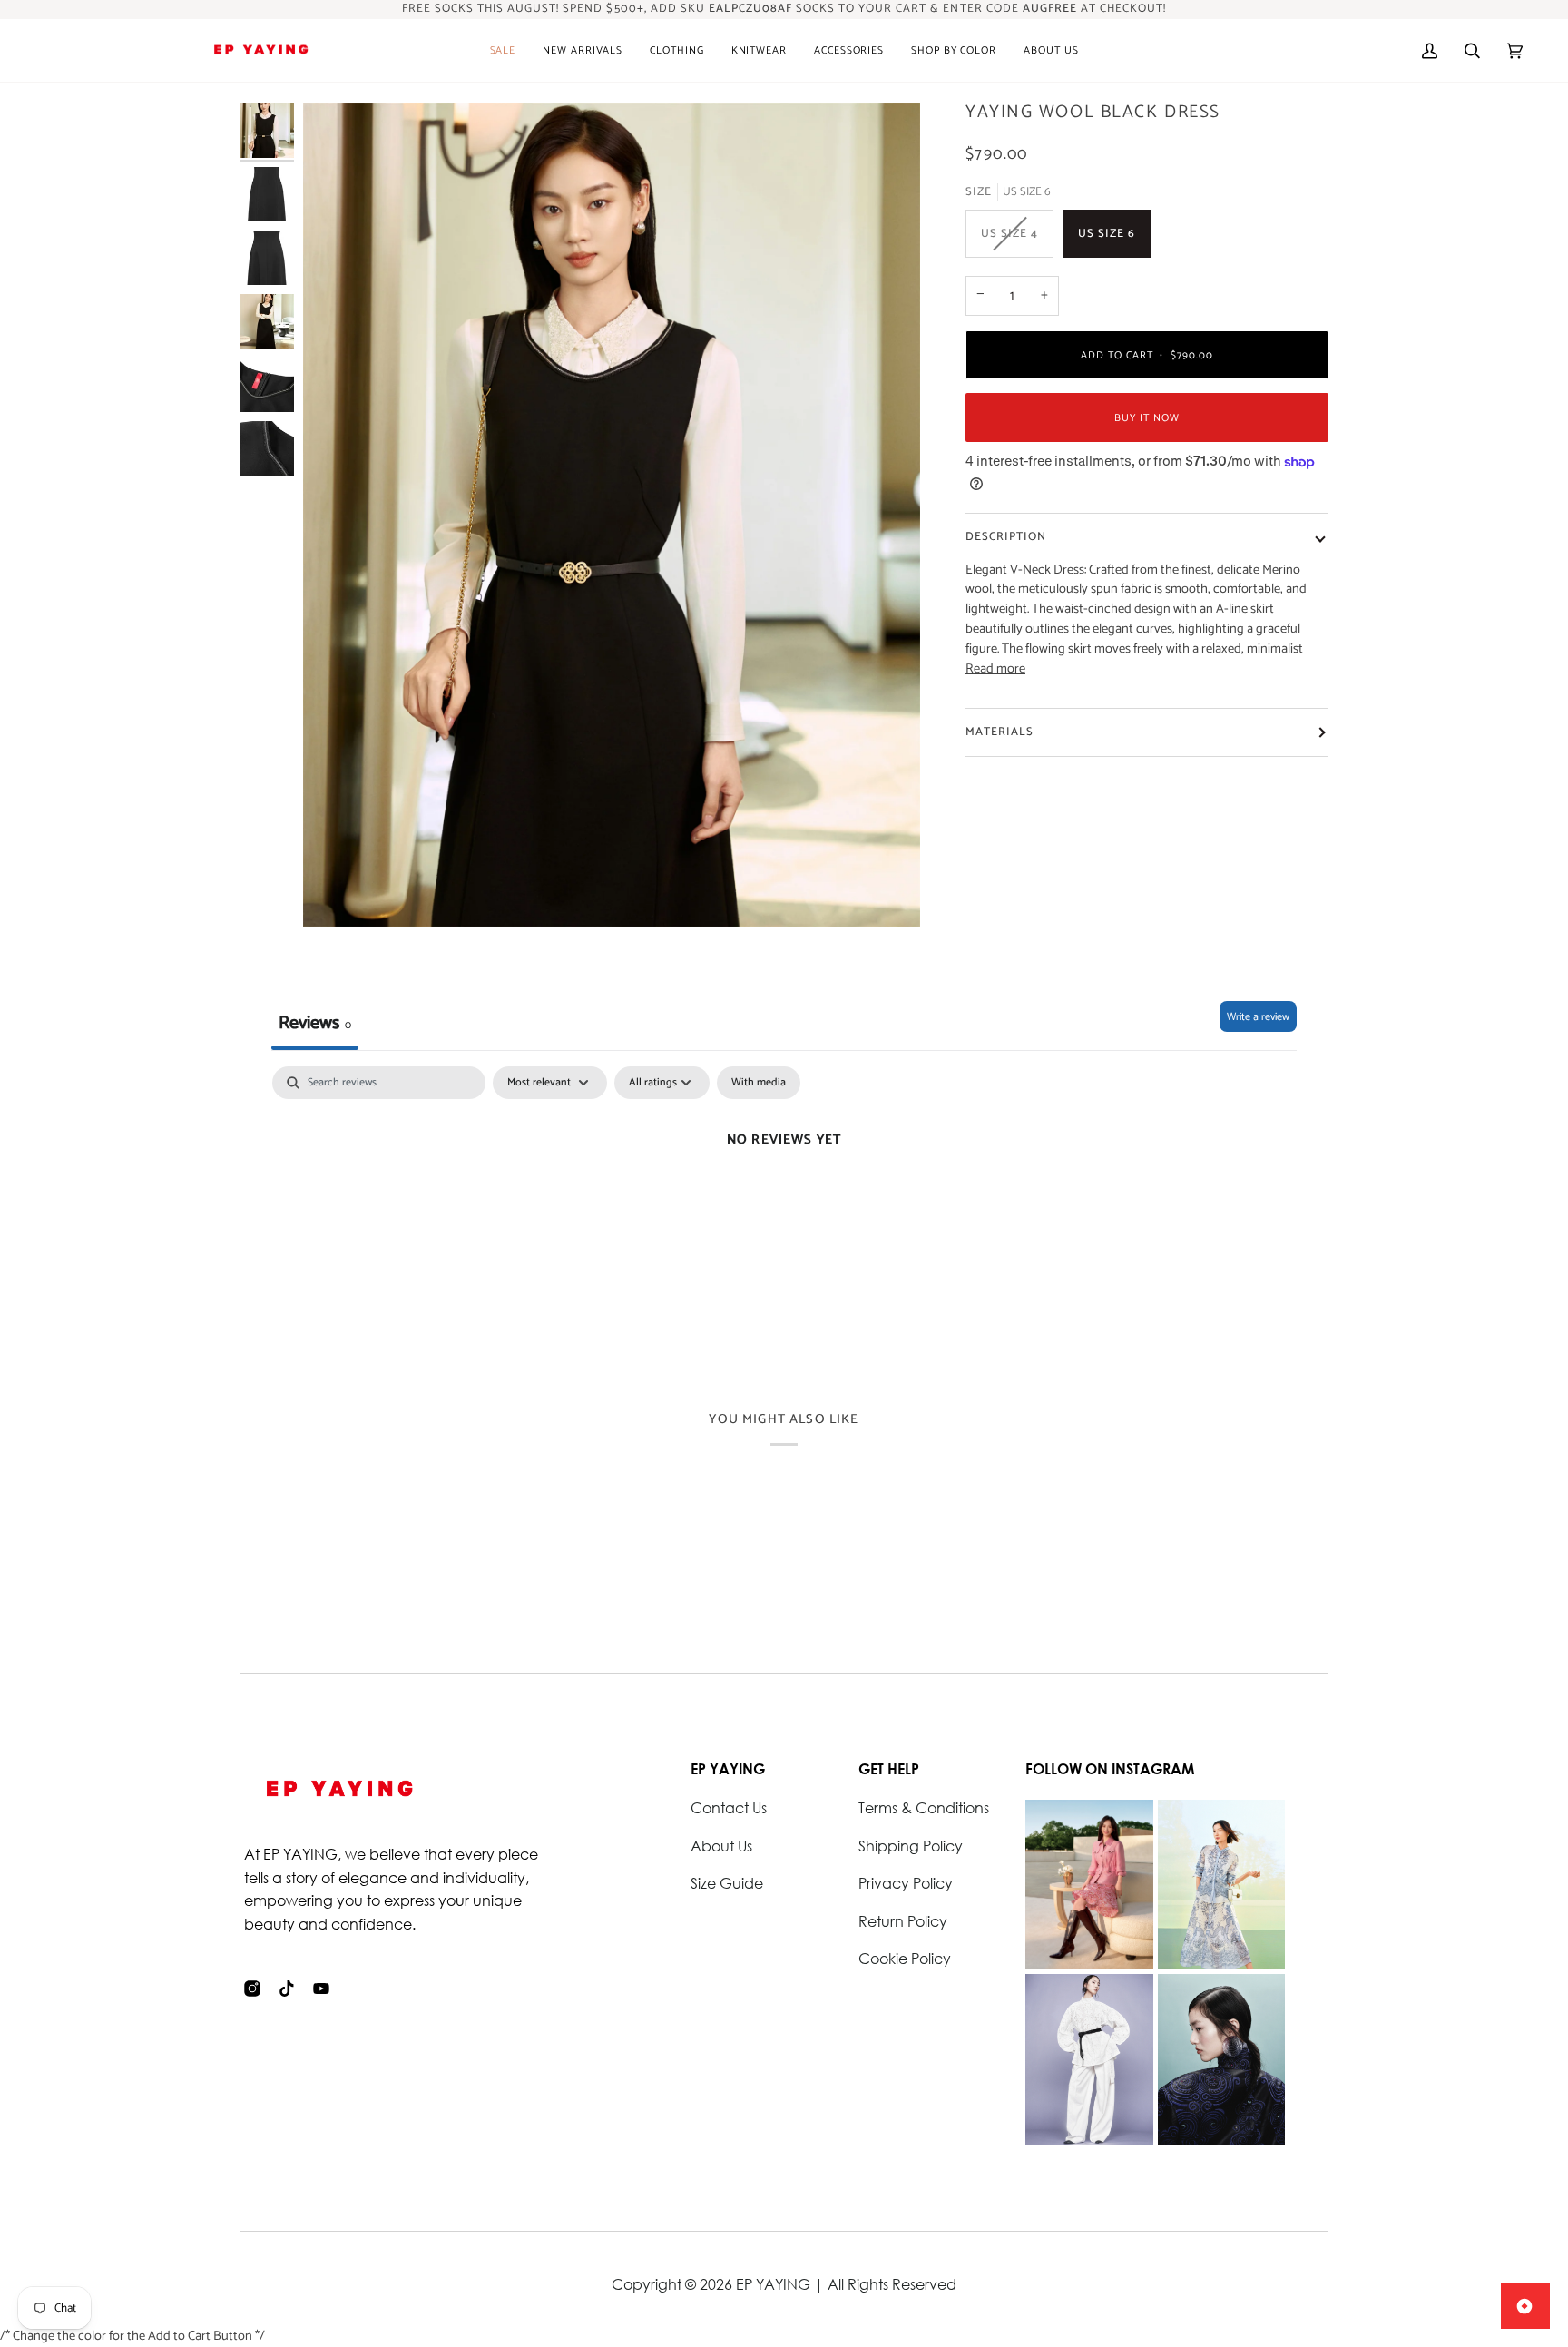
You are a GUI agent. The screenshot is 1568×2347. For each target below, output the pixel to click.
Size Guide (727, 1883)
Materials (1000, 732)
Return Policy (903, 1921)
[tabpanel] (784, 1201)
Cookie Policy (905, 1958)
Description (1006, 537)
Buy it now (1147, 418)
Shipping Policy (911, 1846)
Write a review (1258, 1017)
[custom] (252, 1989)
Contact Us (729, 1807)
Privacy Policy (906, 1883)
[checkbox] (759, 1083)
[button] (583, 51)
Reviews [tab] (315, 1023)
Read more (995, 670)
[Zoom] (612, 515)
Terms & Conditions (924, 1807)
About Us (721, 1846)
